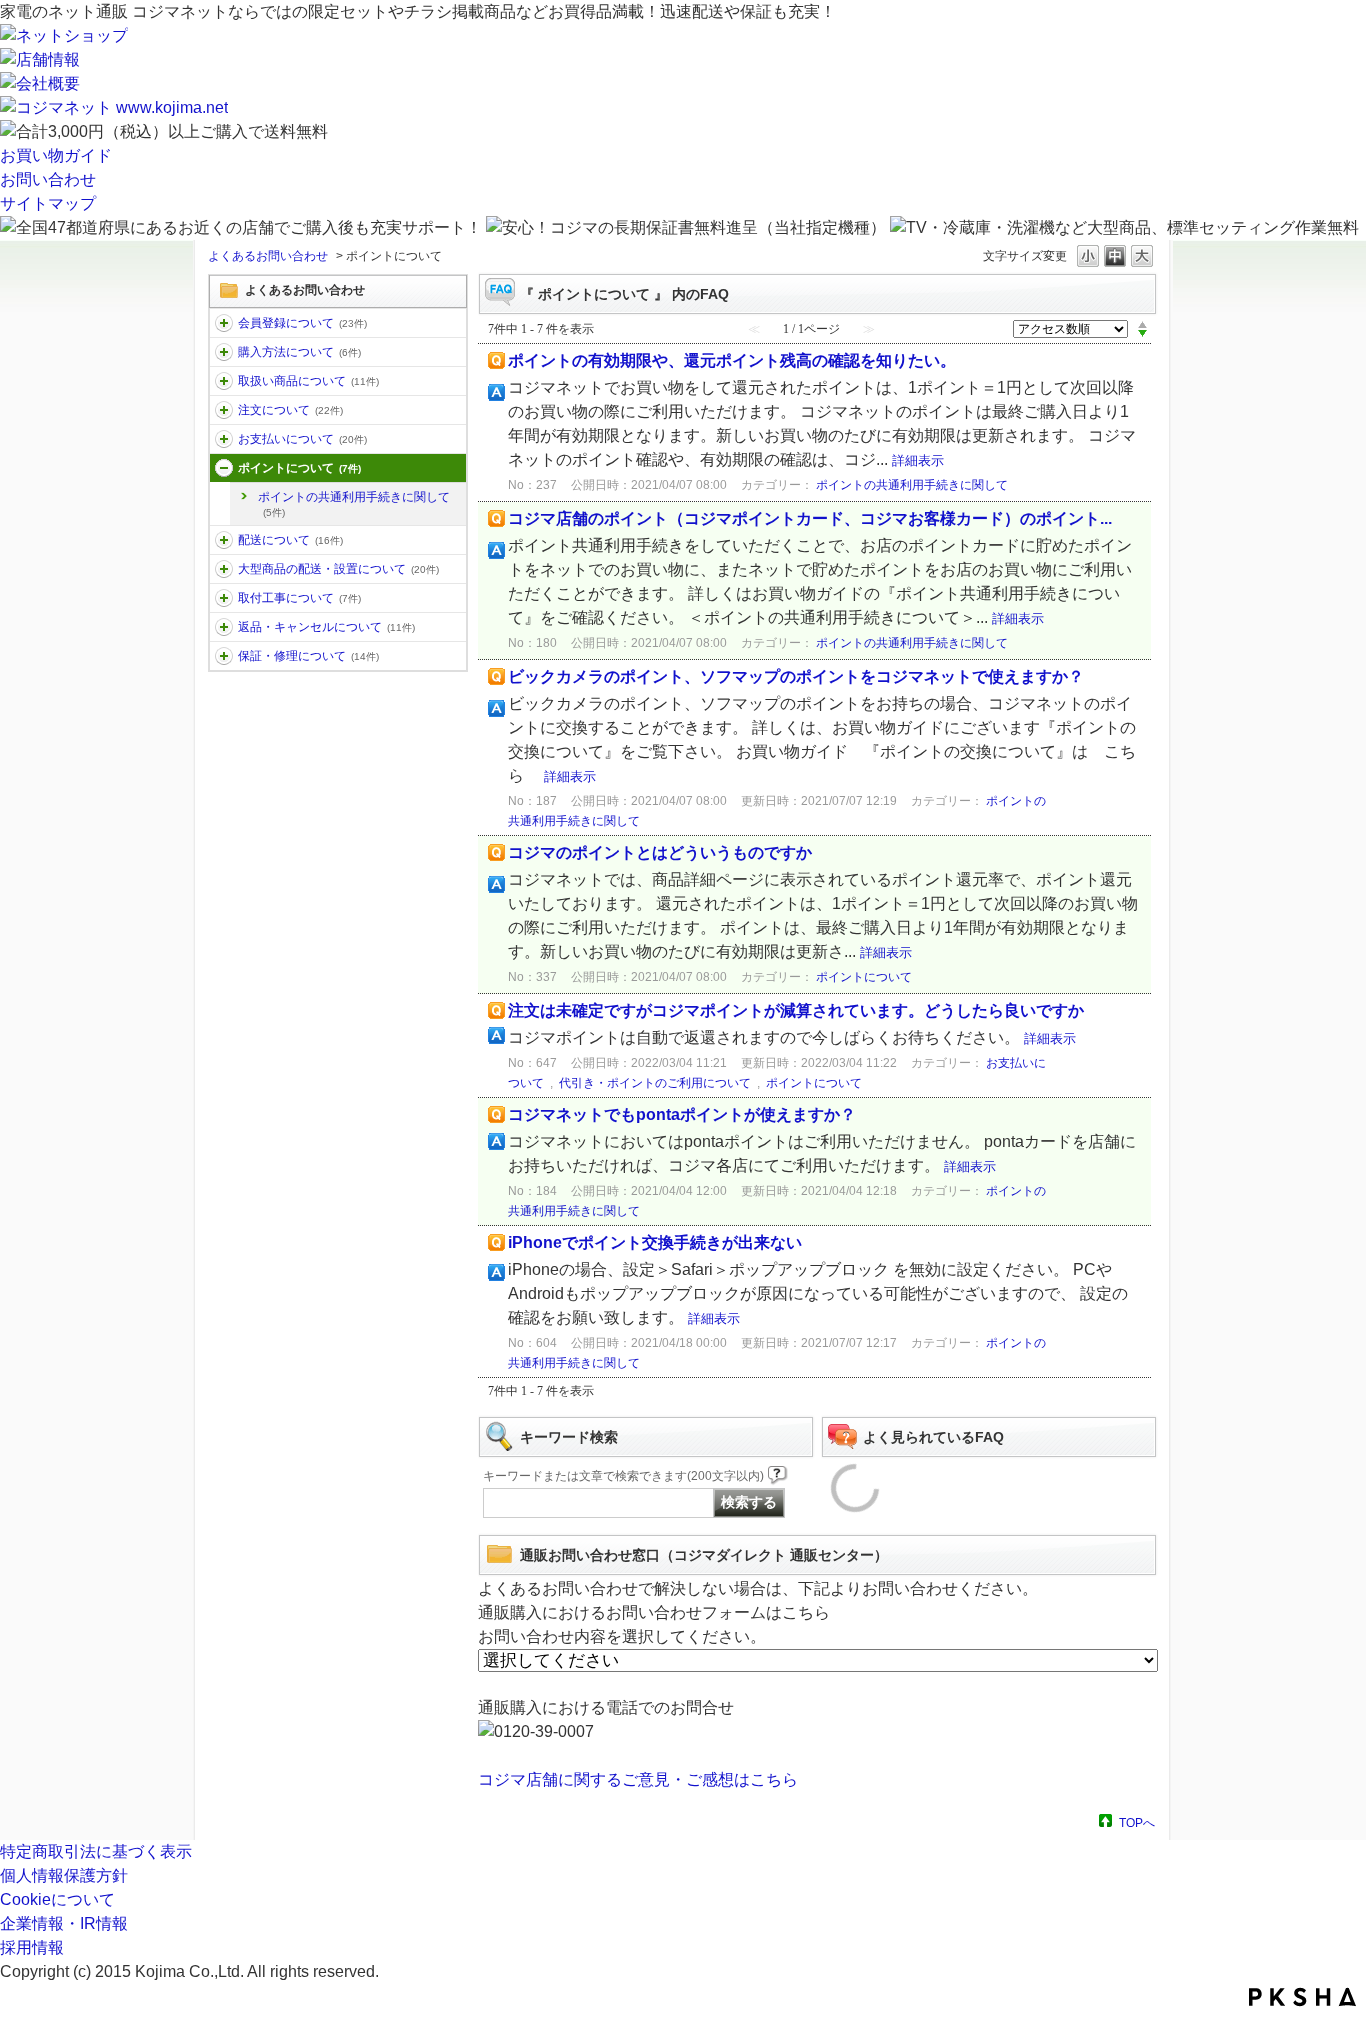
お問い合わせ (48, 179)
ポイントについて (299, 468)
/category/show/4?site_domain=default (224, 410)
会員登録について (302, 323)
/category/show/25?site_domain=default (224, 656)
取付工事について (299, 598)
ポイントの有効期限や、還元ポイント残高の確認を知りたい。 (732, 360)
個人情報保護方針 (64, 1875)
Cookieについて (57, 1899)
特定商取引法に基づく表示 (96, 1851)
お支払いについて (302, 439)
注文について (290, 410)
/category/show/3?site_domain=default (224, 381)
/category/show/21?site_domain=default (224, 627)
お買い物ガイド (56, 155)
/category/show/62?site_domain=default (224, 352)
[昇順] (1142, 324)
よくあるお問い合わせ (268, 256)
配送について (290, 540)
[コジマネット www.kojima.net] (114, 107)
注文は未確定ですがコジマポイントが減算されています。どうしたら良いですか (796, 1010)
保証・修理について (308, 656)
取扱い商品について (308, 381)
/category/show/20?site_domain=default (224, 439)
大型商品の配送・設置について (338, 569)
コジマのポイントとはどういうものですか (660, 852)
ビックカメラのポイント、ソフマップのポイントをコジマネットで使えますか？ (796, 676)
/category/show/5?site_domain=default (224, 540)
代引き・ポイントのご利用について (655, 1083)
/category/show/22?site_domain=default (224, 569)
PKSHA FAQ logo (1302, 1997)
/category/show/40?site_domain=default (224, 323)
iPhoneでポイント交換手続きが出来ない (655, 1242)
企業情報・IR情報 (64, 1923)
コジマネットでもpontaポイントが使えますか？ (682, 1114)
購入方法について (299, 352)
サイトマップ (48, 203)
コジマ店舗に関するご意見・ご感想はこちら (638, 1779)
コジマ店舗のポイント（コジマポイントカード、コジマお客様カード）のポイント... (810, 518)
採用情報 (32, 1947)
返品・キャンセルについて (326, 627)
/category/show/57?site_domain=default (224, 468)
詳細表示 (918, 460)
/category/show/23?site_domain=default (224, 598)
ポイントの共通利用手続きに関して (354, 504)
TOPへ (1137, 1822)
